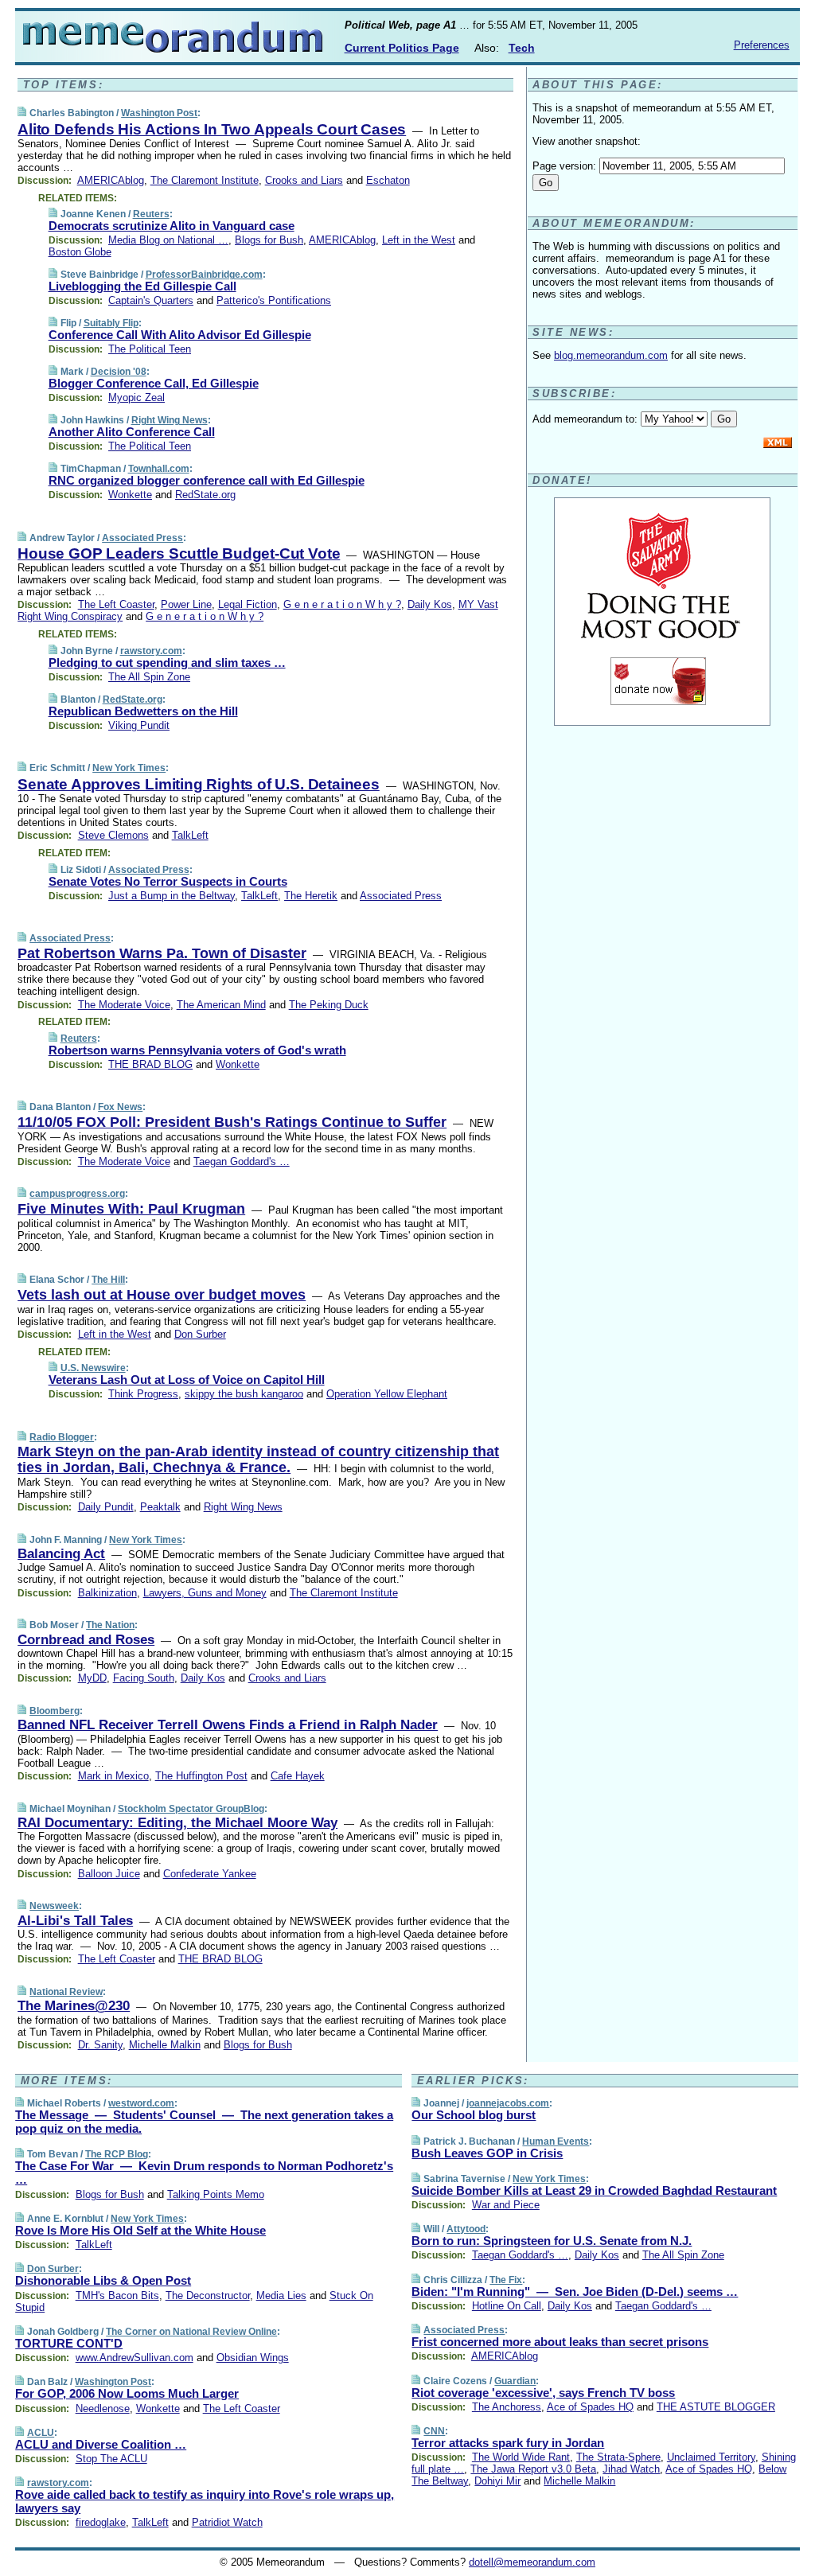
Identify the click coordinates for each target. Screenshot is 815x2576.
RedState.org (205, 495)
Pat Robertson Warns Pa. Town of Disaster (162, 953)
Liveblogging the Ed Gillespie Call (142, 286)
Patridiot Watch (227, 2522)
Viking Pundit (139, 725)
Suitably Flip (111, 323)
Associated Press (142, 538)
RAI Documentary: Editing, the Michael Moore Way (177, 1823)
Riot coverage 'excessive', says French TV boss (543, 2393)
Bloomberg (55, 1711)
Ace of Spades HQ (590, 2407)
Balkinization (107, 1593)
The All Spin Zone (149, 677)
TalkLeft (190, 835)
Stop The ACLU (111, 2459)
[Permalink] (22, 113)
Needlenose (103, 2408)
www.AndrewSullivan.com (135, 2358)
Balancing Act (61, 1554)
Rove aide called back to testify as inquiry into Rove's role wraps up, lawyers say (205, 2501)
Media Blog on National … (168, 240)
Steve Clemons (113, 835)
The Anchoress (507, 2407)
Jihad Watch (631, 2469)
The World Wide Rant (521, 2457)
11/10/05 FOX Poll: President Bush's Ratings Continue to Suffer (232, 1122)
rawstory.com (151, 651)
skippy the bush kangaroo (244, 1394)
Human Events (556, 2141)
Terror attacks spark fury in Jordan (508, 2443)
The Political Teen (150, 349)
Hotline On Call (507, 2306)
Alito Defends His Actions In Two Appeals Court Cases (212, 129)
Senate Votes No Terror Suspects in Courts (168, 881)
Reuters (151, 214)
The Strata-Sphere (618, 2457)
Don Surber (200, 1334)
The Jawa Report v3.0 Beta (533, 2469)
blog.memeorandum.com (611, 355)
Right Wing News (170, 420)
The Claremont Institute (205, 180)
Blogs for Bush (269, 240)
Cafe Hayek (298, 1776)
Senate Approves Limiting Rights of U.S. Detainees (199, 784)
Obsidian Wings (253, 2358)
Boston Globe (80, 252)
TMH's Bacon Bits (117, 2295)
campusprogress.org (77, 1194)
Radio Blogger (62, 1437)
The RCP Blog (117, 2154)
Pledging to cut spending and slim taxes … (167, 663)
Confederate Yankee (210, 1874)
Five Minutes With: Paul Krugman (131, 1209)
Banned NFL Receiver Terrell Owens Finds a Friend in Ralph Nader (228, 1725)
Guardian (515, 2381)
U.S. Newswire (93, 1368)
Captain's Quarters (151, 300)
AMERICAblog (111, 180)
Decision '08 (119, 372)
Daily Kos (430, 604)
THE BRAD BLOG (150, 1064)
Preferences (762, 45)
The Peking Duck (329, 1005)
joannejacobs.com (508, 2103)
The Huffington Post (201, 1776)
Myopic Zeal (136, 398)
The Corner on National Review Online (191, 2332)
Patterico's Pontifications (274, 300)
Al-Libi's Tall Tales (75, 1921)
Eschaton (388, 180)
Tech (522, 48)
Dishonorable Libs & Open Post (103, 2280)
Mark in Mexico (113, 1776)
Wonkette (130, 495)
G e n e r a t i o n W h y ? (342, 604)
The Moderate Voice (124, 1005)
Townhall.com (159, 469)
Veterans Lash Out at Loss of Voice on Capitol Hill (187, 1380)
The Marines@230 (74, 2006)
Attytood (466, 2229)
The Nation (110, 1625)
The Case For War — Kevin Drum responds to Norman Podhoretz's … (204, 2173)
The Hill (108, 1280)
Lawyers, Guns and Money (205, 1593)
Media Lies (281, 2295)
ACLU (41, 2433)
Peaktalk (160, 1507)
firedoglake (101, 2522)
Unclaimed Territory (711, 2457)
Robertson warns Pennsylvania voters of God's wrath (197, 1050)
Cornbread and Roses (86, 1640)
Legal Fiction (248, 604)
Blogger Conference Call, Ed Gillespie (154, 383)
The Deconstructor (208, 2295)
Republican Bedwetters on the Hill (143, 711)
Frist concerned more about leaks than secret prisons (560, 2342)
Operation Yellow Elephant (387, 1394)
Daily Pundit (106, 1507)
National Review (66, 1992)
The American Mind (221, 1005)
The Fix (506, 2280)
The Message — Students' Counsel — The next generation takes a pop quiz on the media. (204, 2122)
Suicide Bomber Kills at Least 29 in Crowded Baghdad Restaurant (594, 2190)
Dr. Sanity (100, 2045)
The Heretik (311, 896)
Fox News (120, 1107)
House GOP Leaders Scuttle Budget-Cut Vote (179, 553)
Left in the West (419, 240)
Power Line (186, 604)
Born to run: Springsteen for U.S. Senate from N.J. (552, 2241)
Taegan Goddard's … (242, 1161)
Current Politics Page (402, 48)
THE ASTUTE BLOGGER (716, 2407)
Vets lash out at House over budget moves (162, 1295)
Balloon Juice (109, 1874)
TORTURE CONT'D (69, 2343)
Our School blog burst (474, 2115)
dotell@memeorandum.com (532, 2562)
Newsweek (54, 1906)
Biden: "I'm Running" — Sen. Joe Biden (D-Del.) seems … (575, 2292)
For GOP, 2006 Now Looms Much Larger (127, 2393)
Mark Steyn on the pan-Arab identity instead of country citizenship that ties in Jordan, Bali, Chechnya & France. (258, 1459)
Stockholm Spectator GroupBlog (191, 1809)
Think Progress (143, 1394)
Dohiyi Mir (497, 2481)
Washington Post (159, 113)
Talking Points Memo (216, 2194)
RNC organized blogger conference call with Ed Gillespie (207, 480)
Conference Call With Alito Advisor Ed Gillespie (180, 335)
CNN (434, 2431)
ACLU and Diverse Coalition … (101, 2444)
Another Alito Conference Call (132, 432)
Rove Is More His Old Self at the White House (140, 2230)
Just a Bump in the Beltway (172, 896)
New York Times (129, 768)
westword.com (141, 2103)
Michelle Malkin (165, 2045)
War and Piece (506, 2205)
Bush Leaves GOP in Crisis (487, 2153)
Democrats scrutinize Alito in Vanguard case (172, 226)
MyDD (92, 1678)
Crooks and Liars (304, 180)
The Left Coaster (116, 604)
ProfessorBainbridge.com (204, 275)
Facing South (144, 1678)
